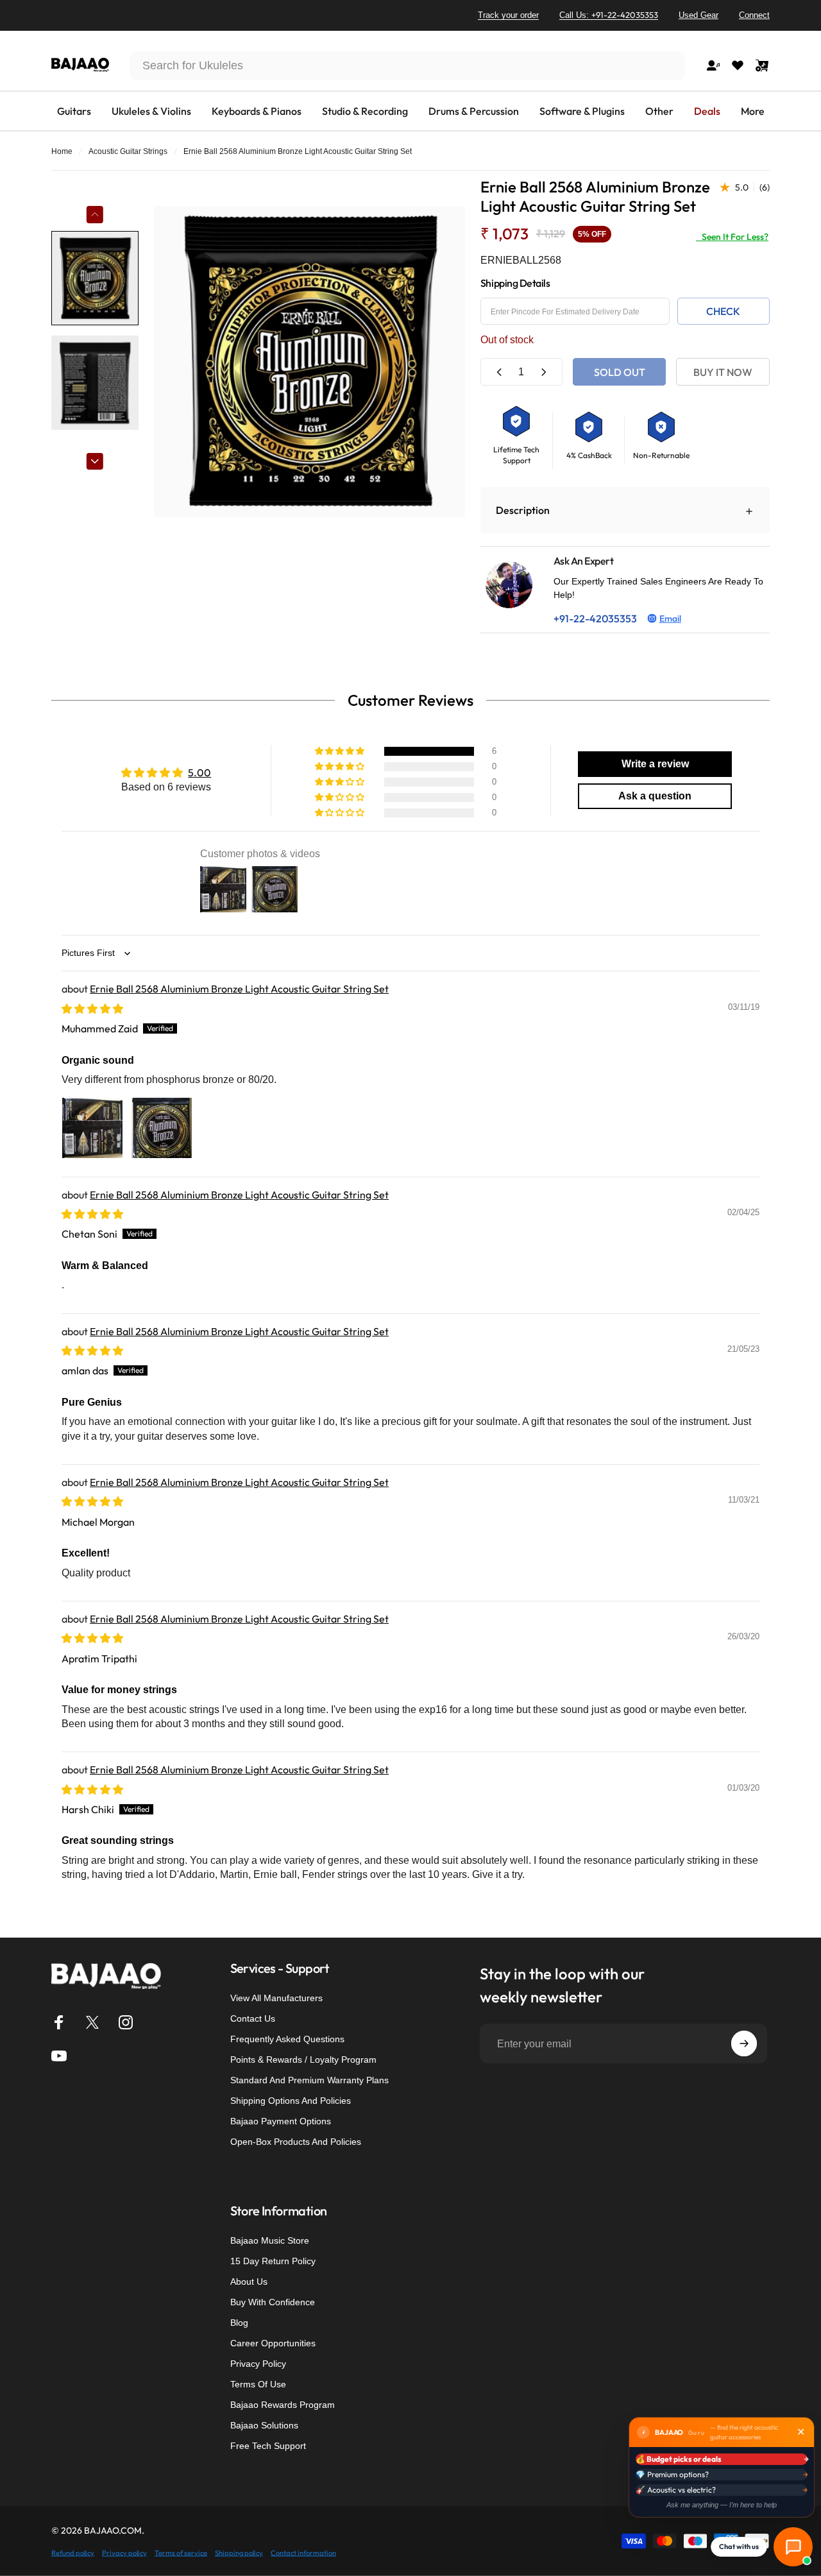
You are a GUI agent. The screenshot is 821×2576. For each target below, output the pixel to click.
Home (62, 151)
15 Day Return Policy (273, 2261)
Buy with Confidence (273, 2302)
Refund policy (73, 2552)
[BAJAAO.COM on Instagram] (126, 2022)
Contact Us (253, 2018)
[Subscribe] (744, 2043)
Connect (754, 15)
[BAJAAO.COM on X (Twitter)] (92, 2022)
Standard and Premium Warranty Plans (309, 2080)
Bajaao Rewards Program (283, 2405)
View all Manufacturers (276, 1998)
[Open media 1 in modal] (309, 362)
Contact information (303, 2552)
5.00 (199, 772)
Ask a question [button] (655, 796)
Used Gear (698, 15)
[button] (341, 751)
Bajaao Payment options (281, 2121)
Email (670, 618)
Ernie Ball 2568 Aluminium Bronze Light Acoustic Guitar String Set (239, 989)
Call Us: (609, 15)
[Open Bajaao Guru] (793, 2547)
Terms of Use (258, 2384)
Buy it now (723, 372)
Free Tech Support (268, 2446)
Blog (239, 2323)
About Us (249, 2282)
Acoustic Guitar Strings (128, 151)
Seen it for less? (732, 237)
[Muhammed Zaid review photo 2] (162, 1128)
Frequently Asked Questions (287, 2039)
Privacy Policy (258, 2364)
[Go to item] (95, 278)
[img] (92, 1009)
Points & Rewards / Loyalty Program (303, 2060)
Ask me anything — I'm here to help (722, 2505)
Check (723, 311)
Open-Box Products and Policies (296, 2142)
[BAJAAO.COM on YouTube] (59, 2056)
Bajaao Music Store (270, 2240)
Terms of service (181, 2552)
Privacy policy (124, 2552)
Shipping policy (239, 2552)
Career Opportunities (273, 2343)
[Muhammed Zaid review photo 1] (92, 1128)
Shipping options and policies (291, 2101)
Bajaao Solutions (264, 2425)
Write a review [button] (655, 764)
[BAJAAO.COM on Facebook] (59, 2022)
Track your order (508, 15)
